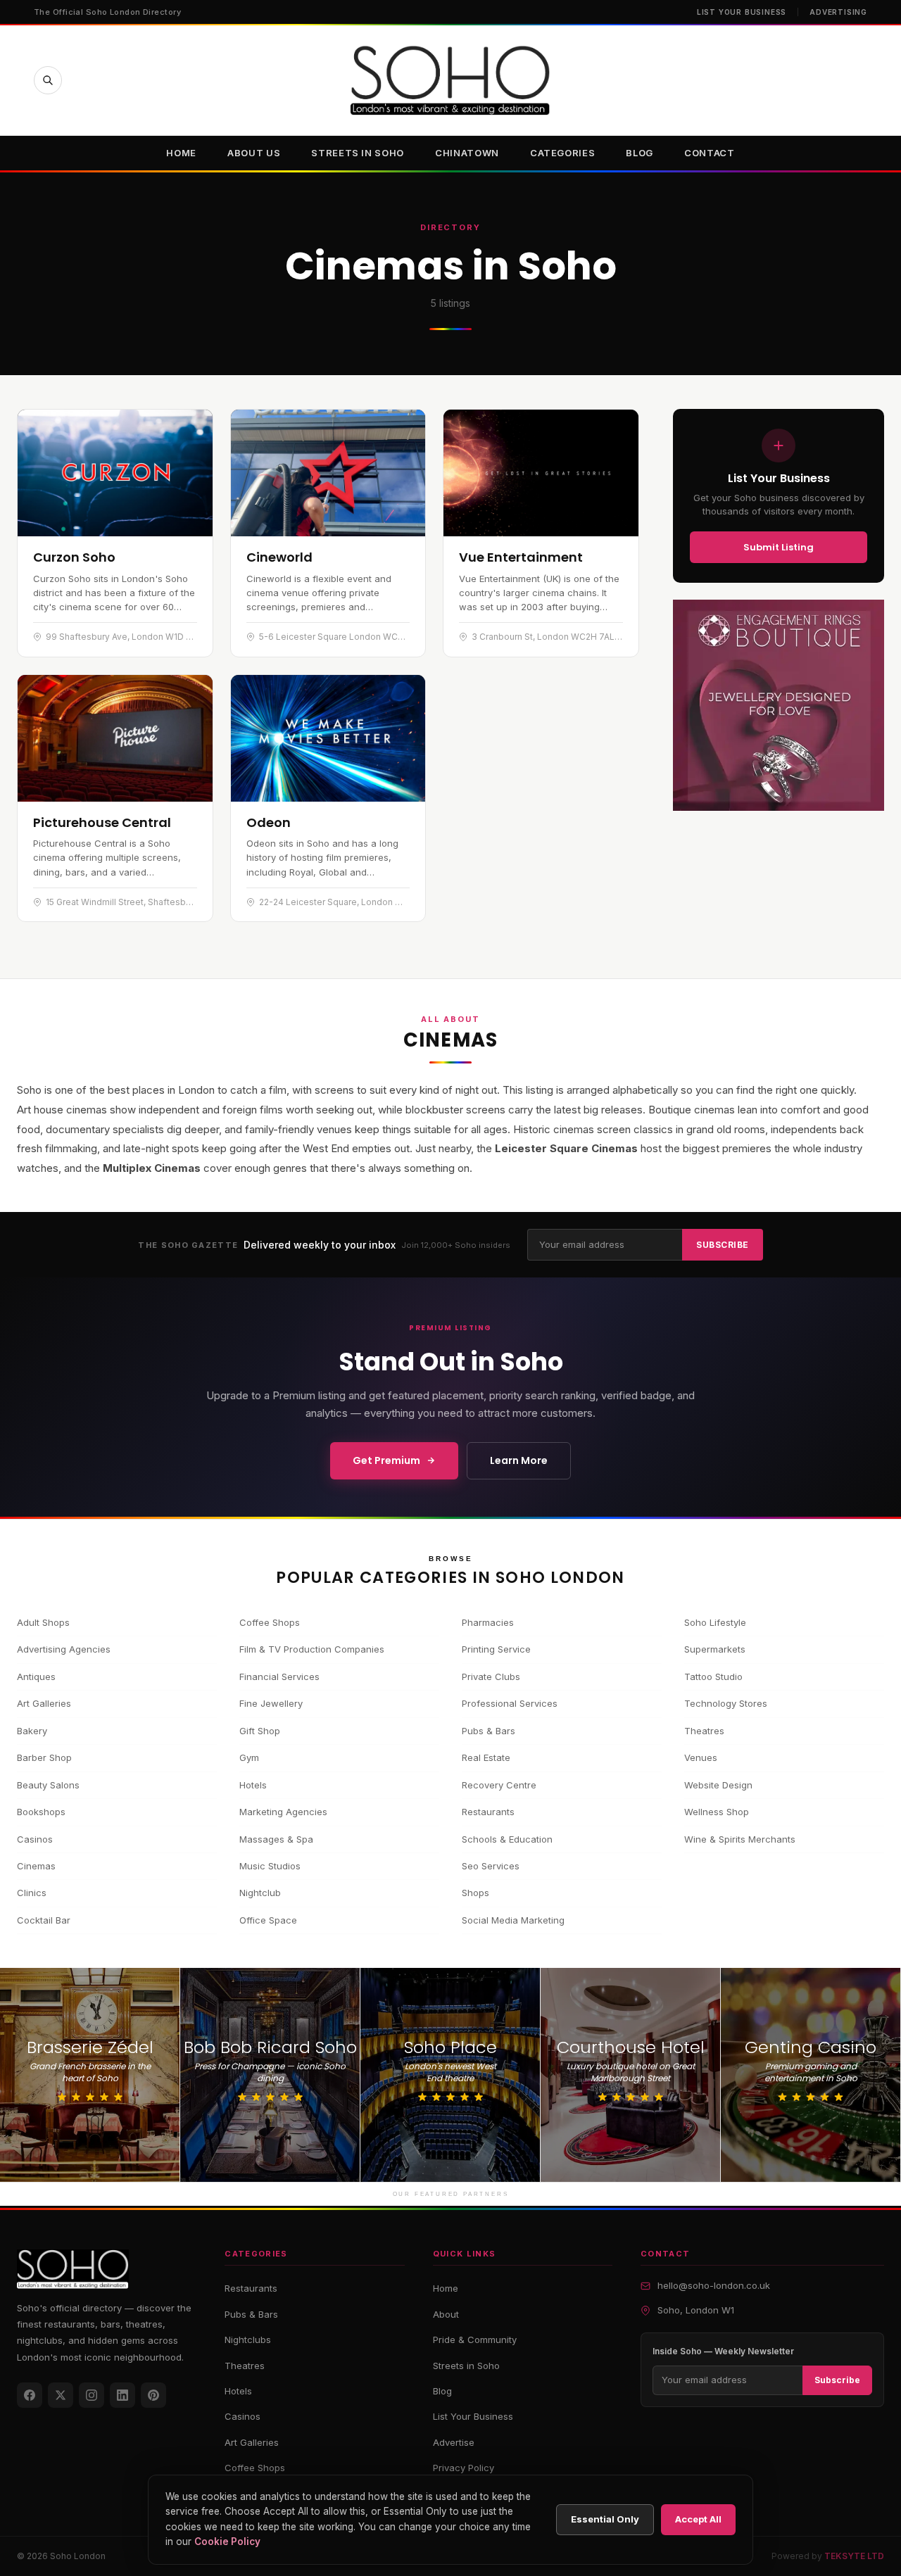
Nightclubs (248, 2340)
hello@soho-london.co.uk (714, 2285)
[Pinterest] (153, 2395)
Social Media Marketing (513, 1920)
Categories (563, 153)
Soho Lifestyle (715, 1622)
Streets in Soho (358, 153)
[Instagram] (92, 2395)
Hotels (253, 1785)
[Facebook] (30, 2395)
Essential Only (605, 2519)
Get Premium (386, 1460)
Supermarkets (715, 1649)
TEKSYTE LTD (854, 2556)
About (446, 2314)
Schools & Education (507, 1839)
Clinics (32, 1893)
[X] (61, 2395)
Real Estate (486, 1757)
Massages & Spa (276, 1839)
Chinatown (467, 153)
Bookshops (41, 1812)
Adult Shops (43, 1622)
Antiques (36, 1677)
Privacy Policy (464, 2468)
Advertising (838, 12)
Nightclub (260, 1893)
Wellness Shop (717, 1812)
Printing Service (496, 1649)
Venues (701, 1757)
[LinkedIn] (122, 2395)
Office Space (268, 1920)
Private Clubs (491, 1677)
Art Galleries (44, 1703)
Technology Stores (726, 1703)
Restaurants (488, 1812)
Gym (249, 1757)
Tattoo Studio (713, 1677)
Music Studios (270, 1866)
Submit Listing (779, 547)
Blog (639, 153)
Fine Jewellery (271, 1703)
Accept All (698, 2519)
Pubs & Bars (489, 1731)
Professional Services (510, 1703)
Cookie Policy (227, 2542)
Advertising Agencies (64, 1649)
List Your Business (742, 12)
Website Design (718, 1785)
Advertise (454, 2442)
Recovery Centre (499, 1785)
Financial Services (279, 1677)
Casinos (35, 1839)
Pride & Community (475, 2340)
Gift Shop (260, 1731)
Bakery (32, 1731)
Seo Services (491, 1866)
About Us (254, 153)
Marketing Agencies (283, 1812)
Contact (710, 153)
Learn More (519, 1460)
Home (181, 153)
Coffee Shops (270, 1622)
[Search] (48, 80)
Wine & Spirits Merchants (740, 1839)
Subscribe (722, 1245)
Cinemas (36, 1866)
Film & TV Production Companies (312, 1649)
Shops (475, 1893)
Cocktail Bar (44, 1920)
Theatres (704, 1731)
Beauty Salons (48, 1785)
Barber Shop (44, 1757)
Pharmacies (488, 1622)
